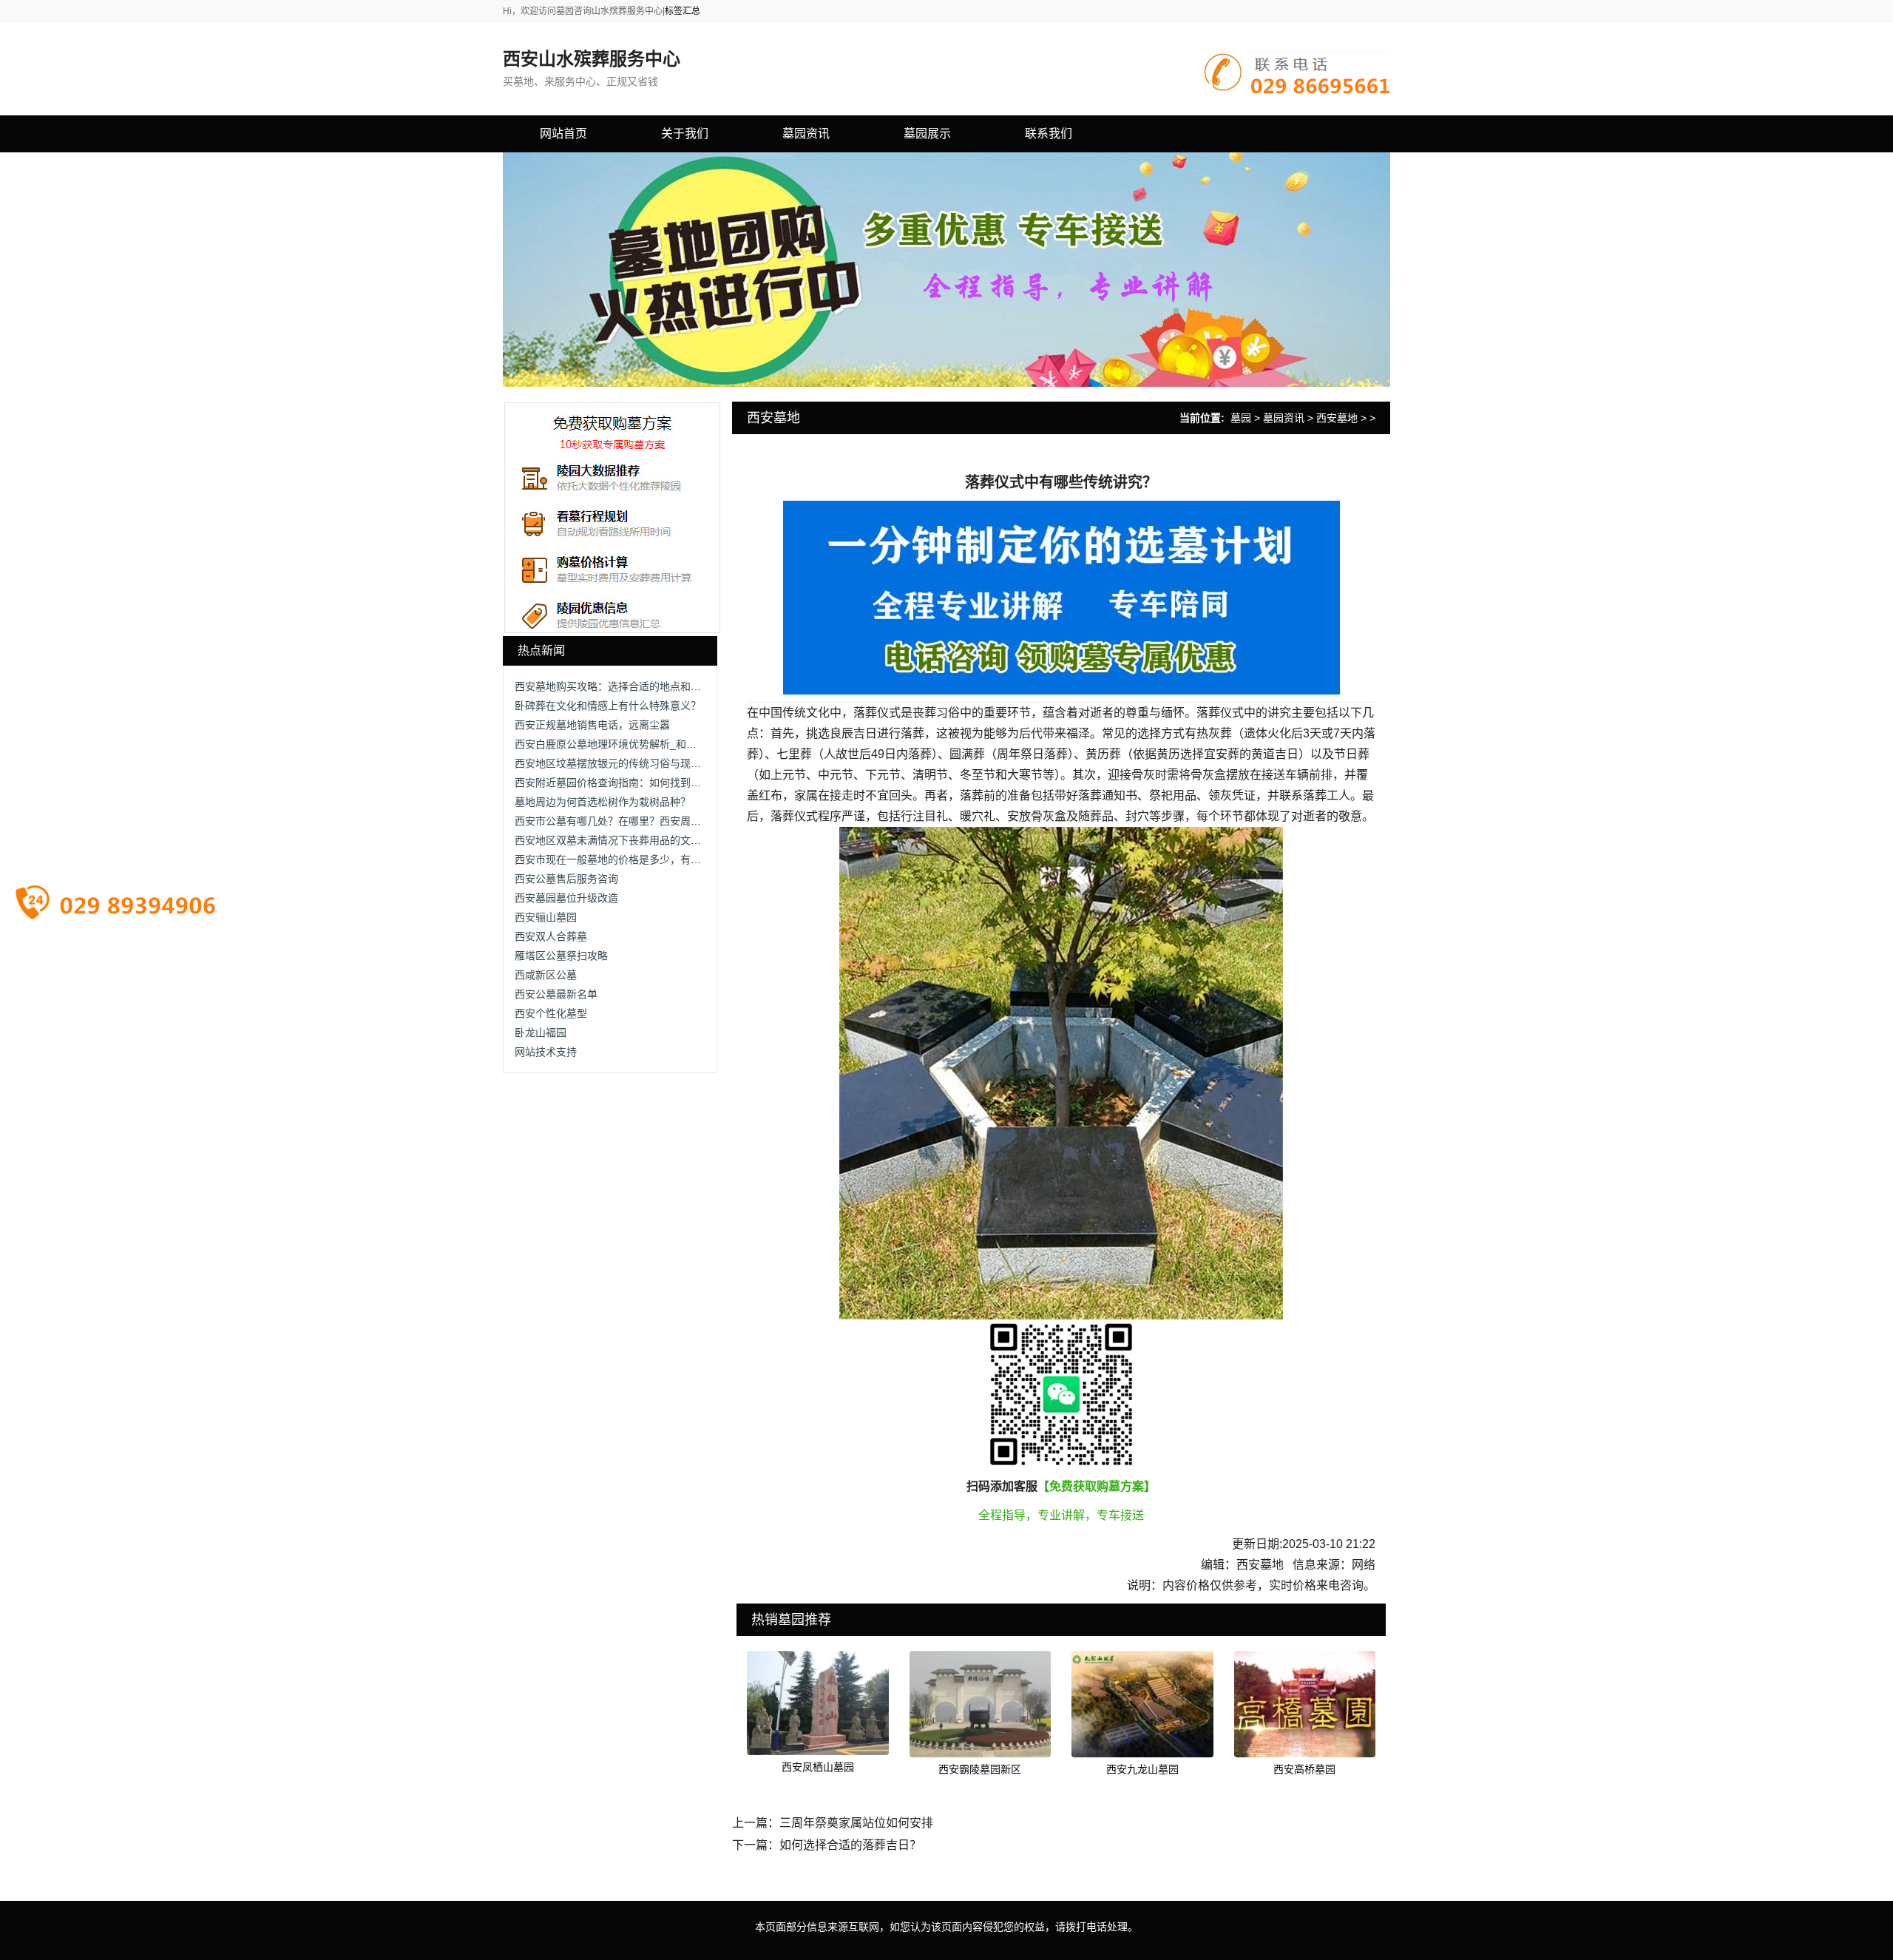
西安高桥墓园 (1304, 1769)
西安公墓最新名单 (556, 994)
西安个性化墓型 (551, 1013)
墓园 (1241, 418)
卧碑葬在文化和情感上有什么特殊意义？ (608, 706)
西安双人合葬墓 (551, 936)
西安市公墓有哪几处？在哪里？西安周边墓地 (618, 821)
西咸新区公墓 (546, 975)
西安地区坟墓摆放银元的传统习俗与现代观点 (618, 763)
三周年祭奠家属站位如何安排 (856, 1823)
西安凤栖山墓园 (818, 1767)
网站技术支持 (546, 1052)
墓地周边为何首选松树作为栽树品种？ (603, 802)
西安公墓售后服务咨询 (566, 879)
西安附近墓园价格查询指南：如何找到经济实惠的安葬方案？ (654, 783)
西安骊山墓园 (546, 917)
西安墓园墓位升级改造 (566, 898)
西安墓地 (1337, 418)
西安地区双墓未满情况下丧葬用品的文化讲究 (618, 840)
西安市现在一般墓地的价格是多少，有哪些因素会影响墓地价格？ (665, 859)
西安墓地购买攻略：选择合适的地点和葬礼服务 (623, 686)
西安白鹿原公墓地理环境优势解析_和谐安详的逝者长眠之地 (652, 744)
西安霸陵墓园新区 (980, 1769)
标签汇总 (683, 11)
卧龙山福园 (541, 1033)
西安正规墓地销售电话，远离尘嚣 (592, 725)
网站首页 (563, 134)
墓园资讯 (1284, 418)
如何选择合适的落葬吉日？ (850, 1845)
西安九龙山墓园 (1142, 1769)
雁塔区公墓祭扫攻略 (561, 956)
